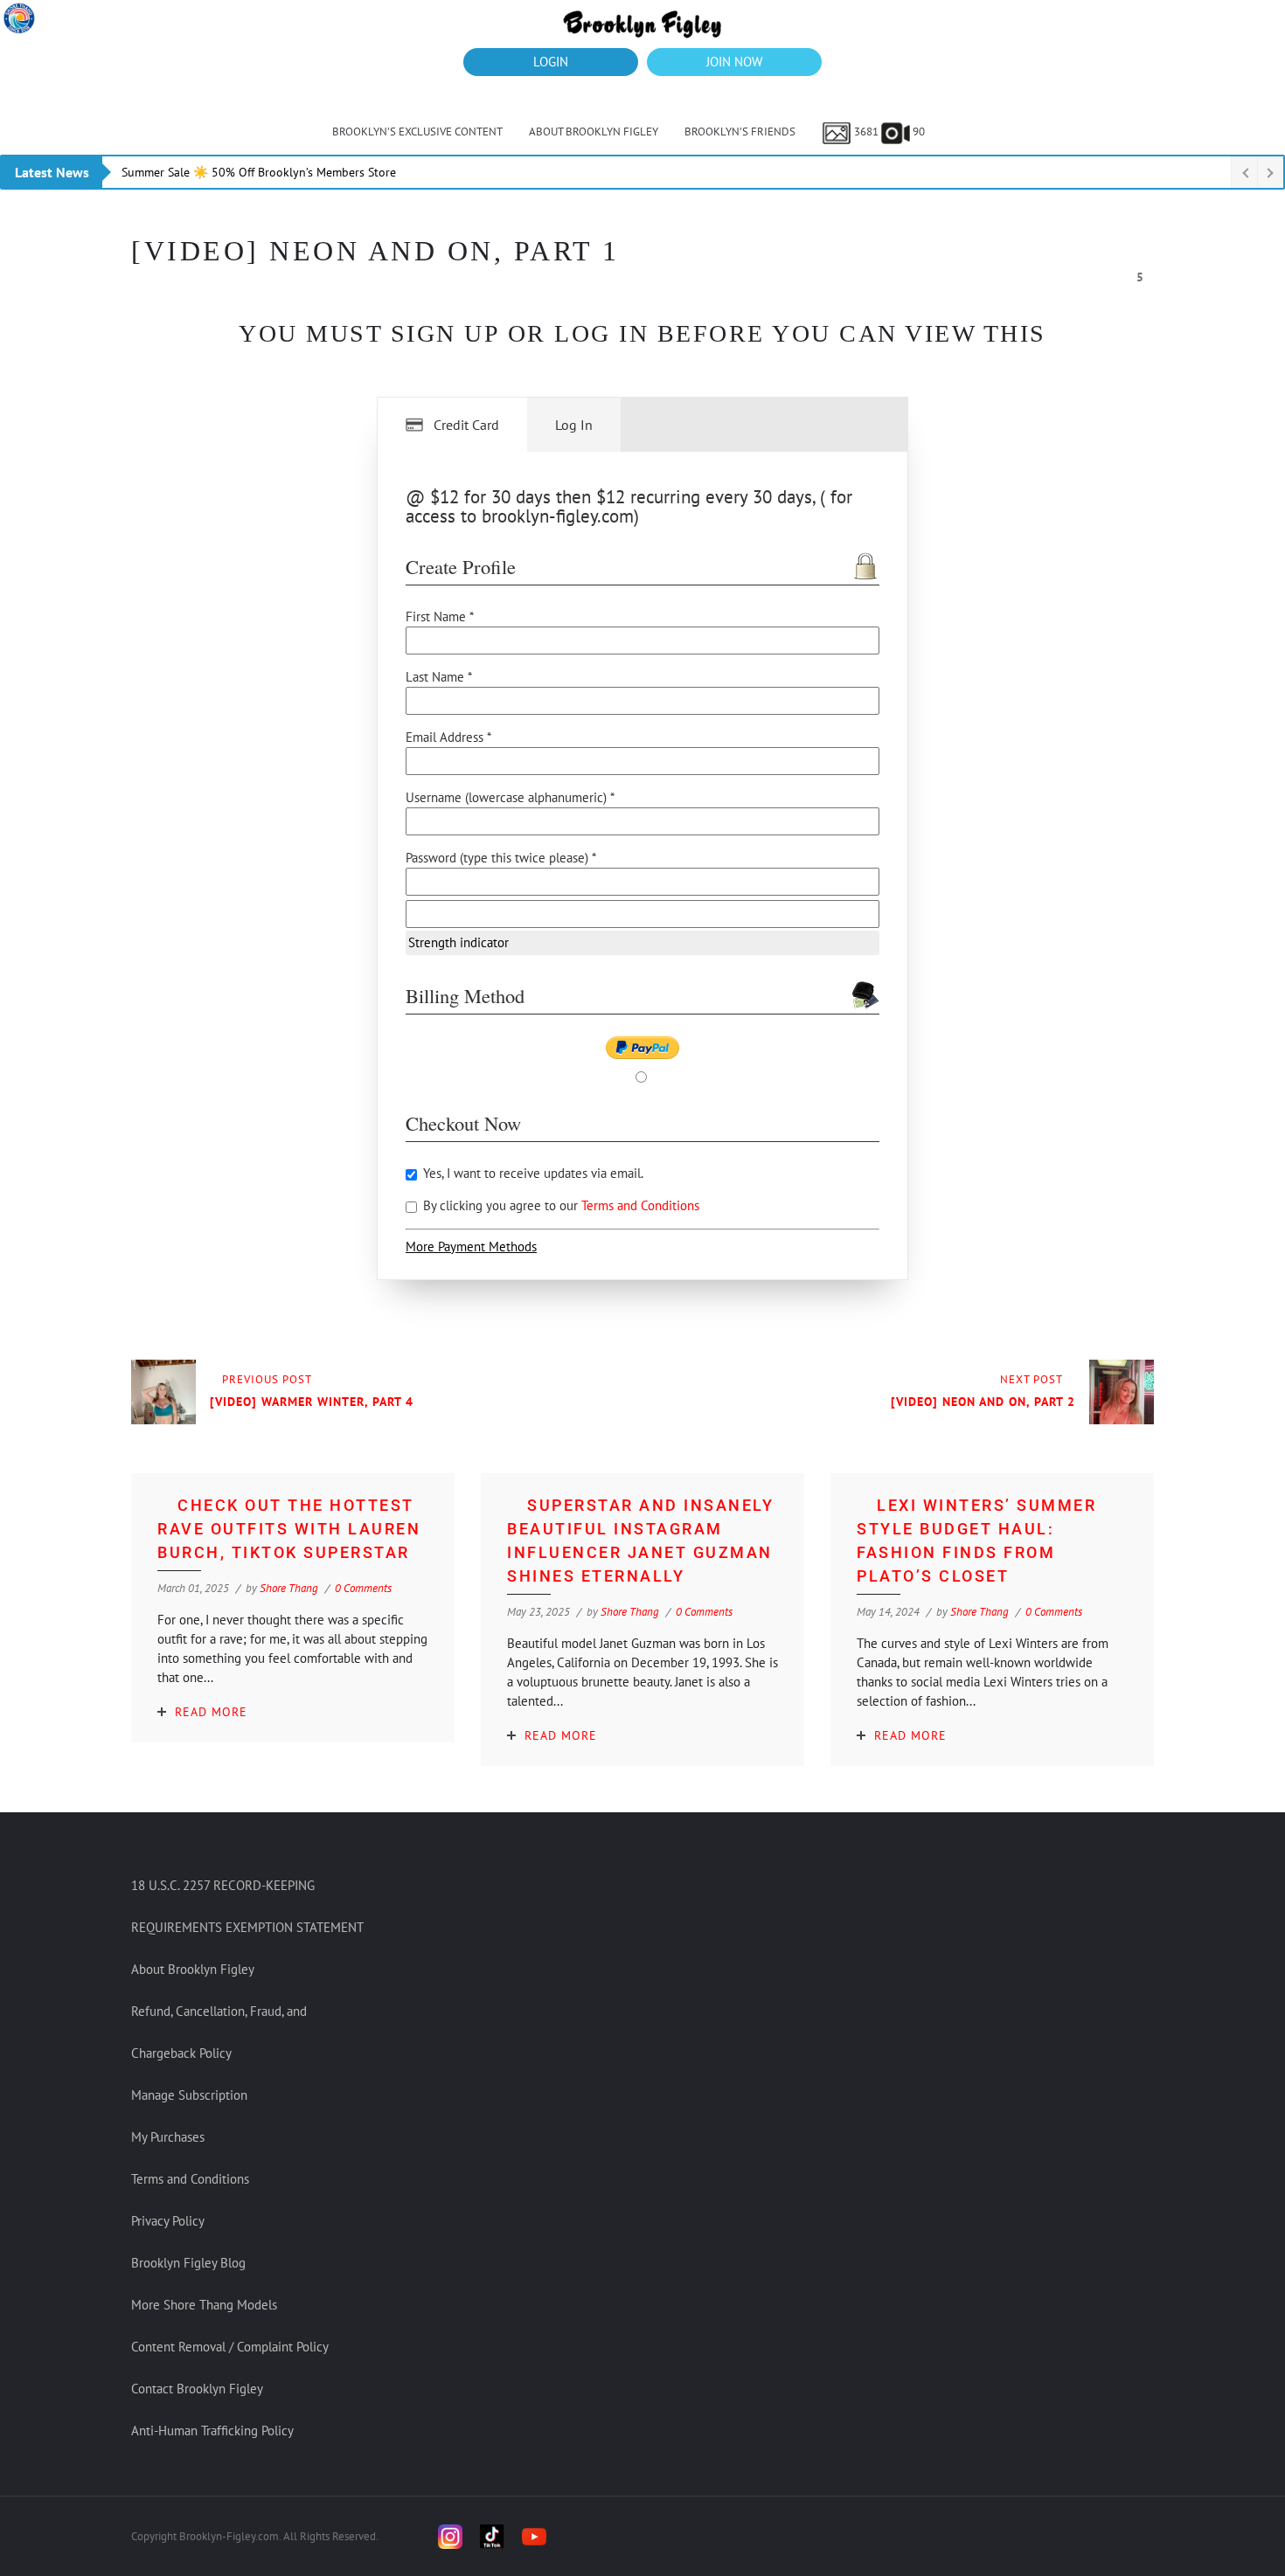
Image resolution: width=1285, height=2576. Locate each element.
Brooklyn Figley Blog (188, 2263)
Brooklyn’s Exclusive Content (417, 132)
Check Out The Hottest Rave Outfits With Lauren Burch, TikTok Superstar (289, 1529)
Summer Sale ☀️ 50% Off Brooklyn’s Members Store (259, 172)
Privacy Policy (168, 2221)
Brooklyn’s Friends (740, 132)
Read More (211, 1712)
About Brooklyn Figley (594, 132)
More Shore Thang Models (204, 2305)
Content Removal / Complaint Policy (230, 2347)
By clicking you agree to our (559, 1205)
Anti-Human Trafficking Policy (212, 2431)
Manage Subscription (189, 2095)
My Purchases (168, 2137)
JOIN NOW (734, 62)
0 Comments (363, 1588)
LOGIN (551, 62)
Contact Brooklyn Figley (197, 2389)
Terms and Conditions (640, 1205)
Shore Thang (289, 1588)
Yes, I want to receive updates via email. (531, 1173)
